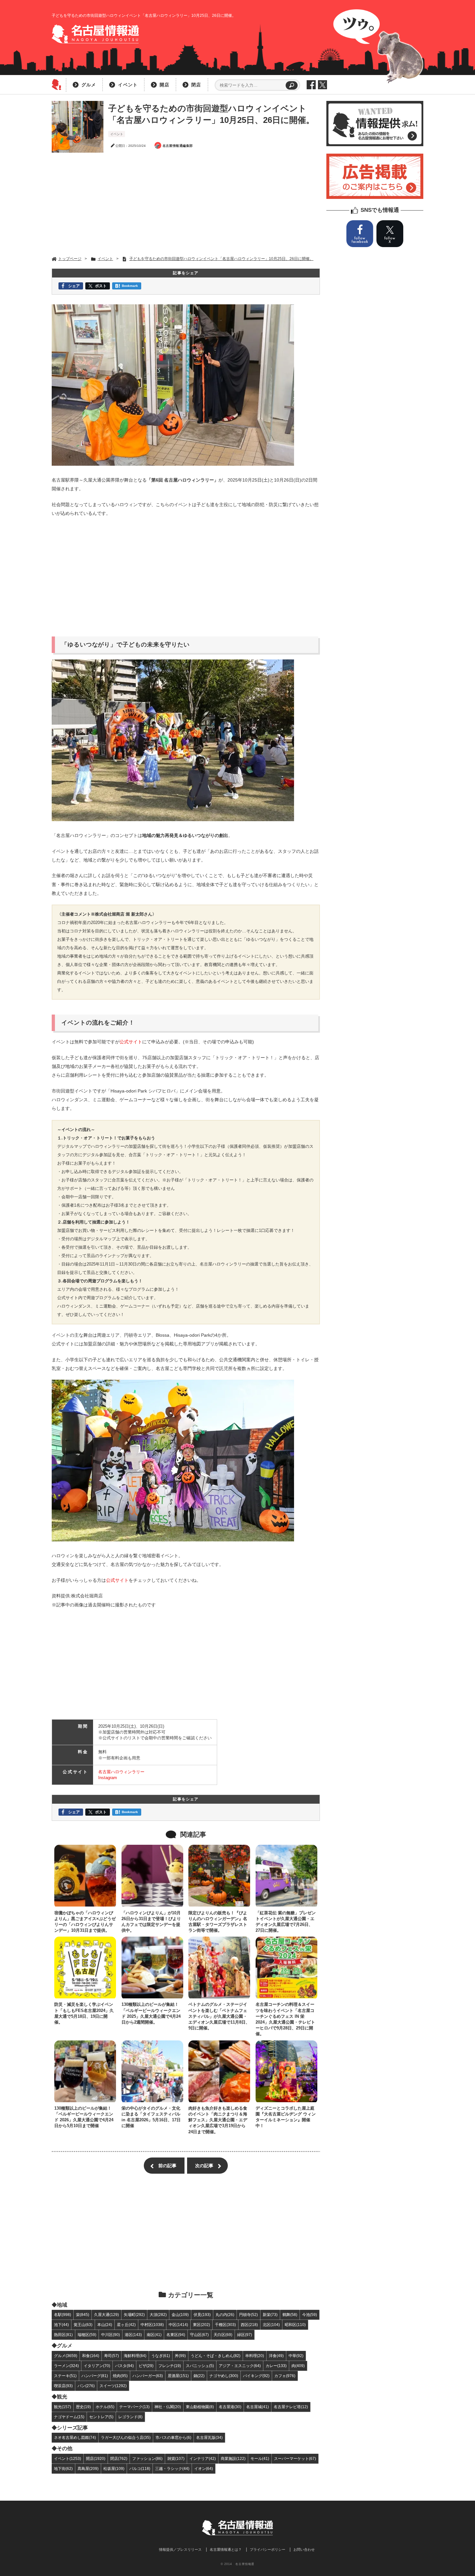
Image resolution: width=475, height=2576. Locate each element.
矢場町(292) (134, 2315)
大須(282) (158, 2315)
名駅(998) (63, 2315)
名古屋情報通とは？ (226, 2549)
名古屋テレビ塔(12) (291, 2407)
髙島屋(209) (88, 2468)
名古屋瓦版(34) (209, 2437)
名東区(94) (176, 2335)
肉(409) (298, 2366)
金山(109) (180, 2315)
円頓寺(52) (248, 2315)
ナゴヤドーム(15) (69, 2417)
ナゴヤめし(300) (224, 2376)
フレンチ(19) (170, 2366)
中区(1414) (178, 2325)
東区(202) (201, 2325)
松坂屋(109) (114, 2468)
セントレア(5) (101, 2417)
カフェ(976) (285, 2376)
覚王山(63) (83, 2325)
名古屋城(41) (258, 2407)
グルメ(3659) (66, 2356)
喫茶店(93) (63, 2386)
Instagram (108, 1778)
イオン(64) (204, 2468)
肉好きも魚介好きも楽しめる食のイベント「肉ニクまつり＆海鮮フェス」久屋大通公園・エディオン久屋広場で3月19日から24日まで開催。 (218, 2120)
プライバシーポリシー (268, 2549)
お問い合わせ (304, 2549)
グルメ (89, 85)
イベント (128, 85)
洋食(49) (276, 2356)
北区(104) (271, 2325)
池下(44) (61, 2325)
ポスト (101, 286)
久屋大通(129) (106, 2315)
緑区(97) (245, 2335)
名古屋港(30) (230, 2407)
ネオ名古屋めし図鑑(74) (75, 2437)
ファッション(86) (147, 2458)
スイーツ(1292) (113, 2386)
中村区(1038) (152, 2325)
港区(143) (133, 2335)
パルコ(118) (140, 2468)
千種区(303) (225, 2325)
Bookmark (130, 286)
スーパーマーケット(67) (295, 2458)
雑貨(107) (176, 2458)
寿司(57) (111, 2356)
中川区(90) (111, 2335)
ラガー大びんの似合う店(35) (126, 2437)
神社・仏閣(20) (168, 2407)
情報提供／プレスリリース (180, 2549)
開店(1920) (96, 2458)
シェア (74, 286)
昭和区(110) (295, 2325)
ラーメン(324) (66, 2366)
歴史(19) (83, 2407)
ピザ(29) (146, 2366)
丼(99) (180, 2356)
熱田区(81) (63, 2335)
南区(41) (154, 2335)
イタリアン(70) (97, 2366)
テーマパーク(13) (134, 2407)
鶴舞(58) (290, 2315)
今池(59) (310, 2315)
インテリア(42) (203, 2458)
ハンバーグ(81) (95, 2376)
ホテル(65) (105, 2407)
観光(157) (63, 2407)
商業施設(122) (233, 2458)
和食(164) (91, 2356)
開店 (164, 85)
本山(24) (105, 2325)
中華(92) (296, 2356)
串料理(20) (255, 2356)
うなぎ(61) (161, 2356)
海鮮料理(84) (135, 2356)
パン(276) (86, 2386)
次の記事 (204, 2166)
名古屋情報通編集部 (178, 146)
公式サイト (131, 1042)
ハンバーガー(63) (148, 2376)
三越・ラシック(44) (172, 2468)
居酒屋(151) (178, 2376)
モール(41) (260, 2458)
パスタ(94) (124, 2366)
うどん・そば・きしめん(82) (216, 2356)
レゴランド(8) (130, 2417)
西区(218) (249, 2325)
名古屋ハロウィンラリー (121, 1772)
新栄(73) (270, 2315)
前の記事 (167, 2166)
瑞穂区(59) (87, 2335)
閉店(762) (119, 2458)
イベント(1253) (68, 2458)
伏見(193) (202, 2315)
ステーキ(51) (65, 2376)
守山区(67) (199, 2335)
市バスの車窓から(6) (173, 2437)
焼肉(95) (120, 2376)
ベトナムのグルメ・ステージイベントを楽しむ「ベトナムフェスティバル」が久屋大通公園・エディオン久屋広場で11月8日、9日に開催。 (219, 2016)
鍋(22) (199, 2376)
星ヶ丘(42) (126, 2325)
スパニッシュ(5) (200, 2366)
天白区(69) (223, 2335)
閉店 (196, 85)
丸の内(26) (225, 2315)
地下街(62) (63, 2468)
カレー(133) (276, 2366)
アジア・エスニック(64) (240, 2366)
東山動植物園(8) (200, 2407)
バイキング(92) (256, 2376)
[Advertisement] (186, 204)
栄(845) (83, 2315)
